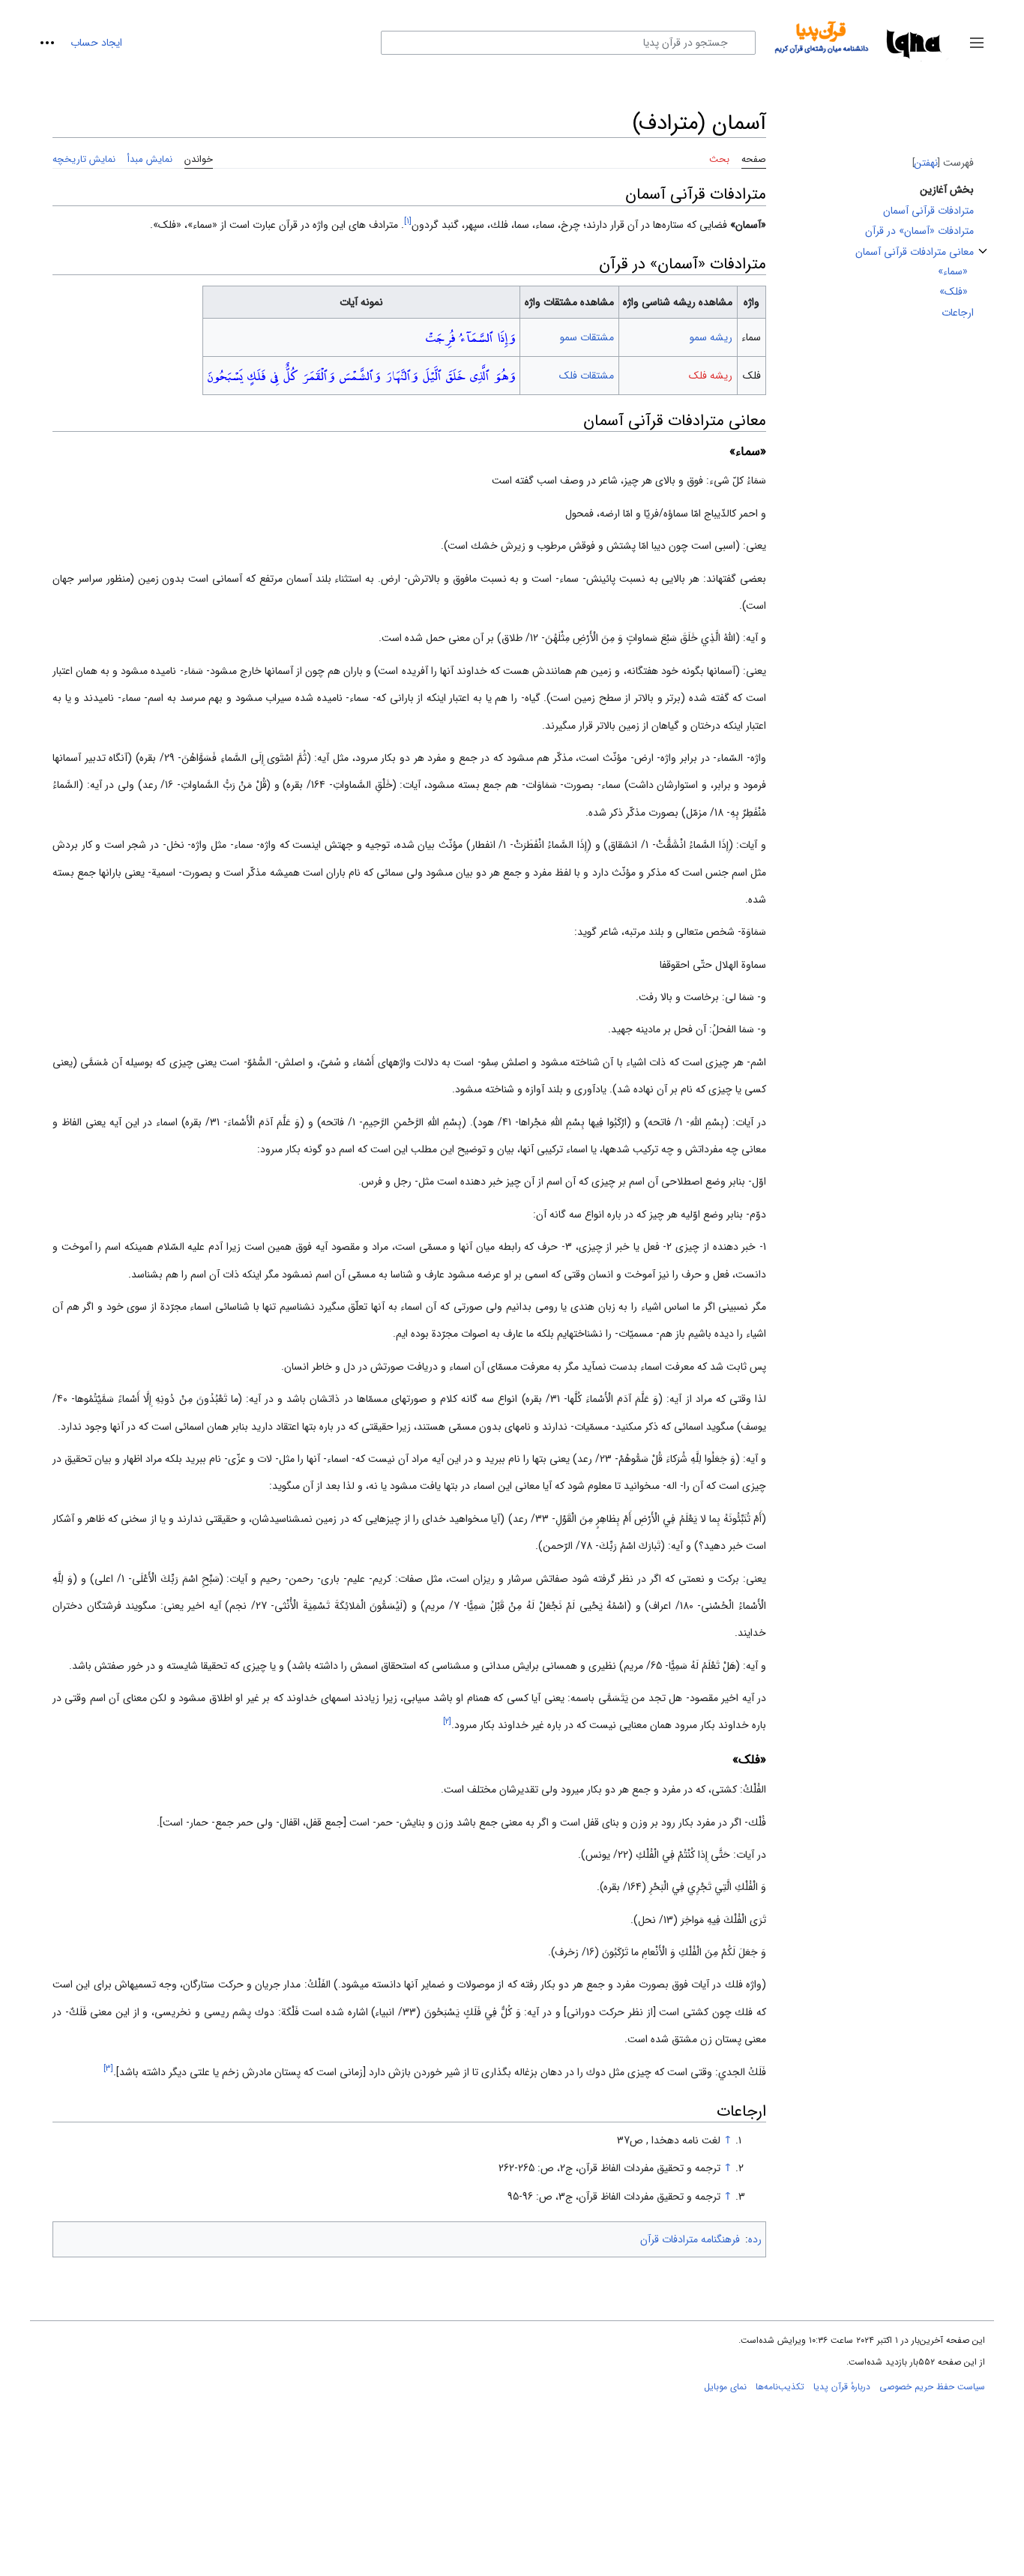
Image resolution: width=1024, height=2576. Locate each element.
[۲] (447, 1722)
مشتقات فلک (587, 376)
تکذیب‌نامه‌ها (780, 2387)
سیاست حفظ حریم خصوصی (932, 2387)
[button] (977, 43)
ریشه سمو (711, 337)
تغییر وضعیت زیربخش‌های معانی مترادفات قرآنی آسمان (983, 258)
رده (755, 2239)
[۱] (408, 221)
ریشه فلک (711, 376)
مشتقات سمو (587, 337)
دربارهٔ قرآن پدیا (842, 2387)
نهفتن (926, 163)
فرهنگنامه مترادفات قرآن (690, 2239)
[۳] (108, 2068)
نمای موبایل (725, 2387)
